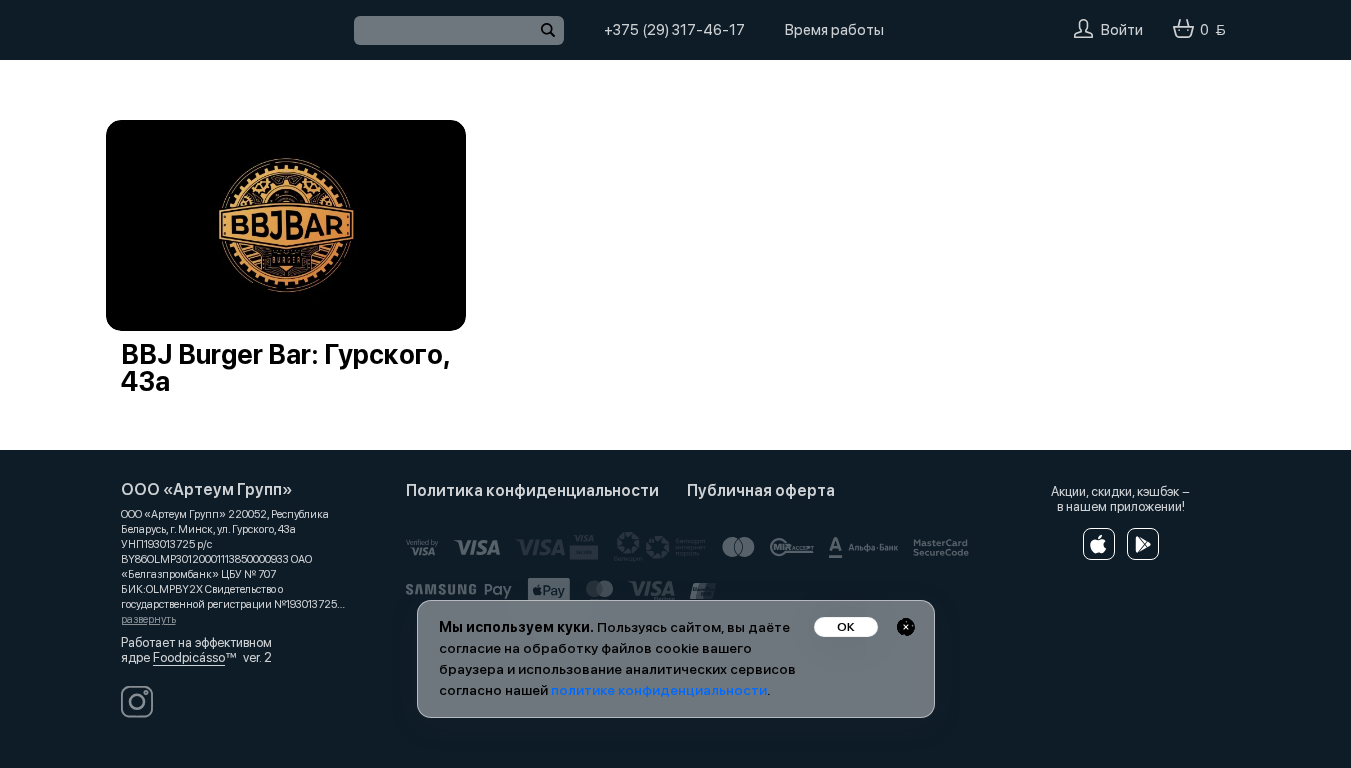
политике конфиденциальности (659, 690)
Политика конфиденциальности (532, 490)
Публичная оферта (761, 490)
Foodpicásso (189, 657)
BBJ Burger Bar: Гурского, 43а (285, 368)
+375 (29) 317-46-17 (674, 30)
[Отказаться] (906, 627)
